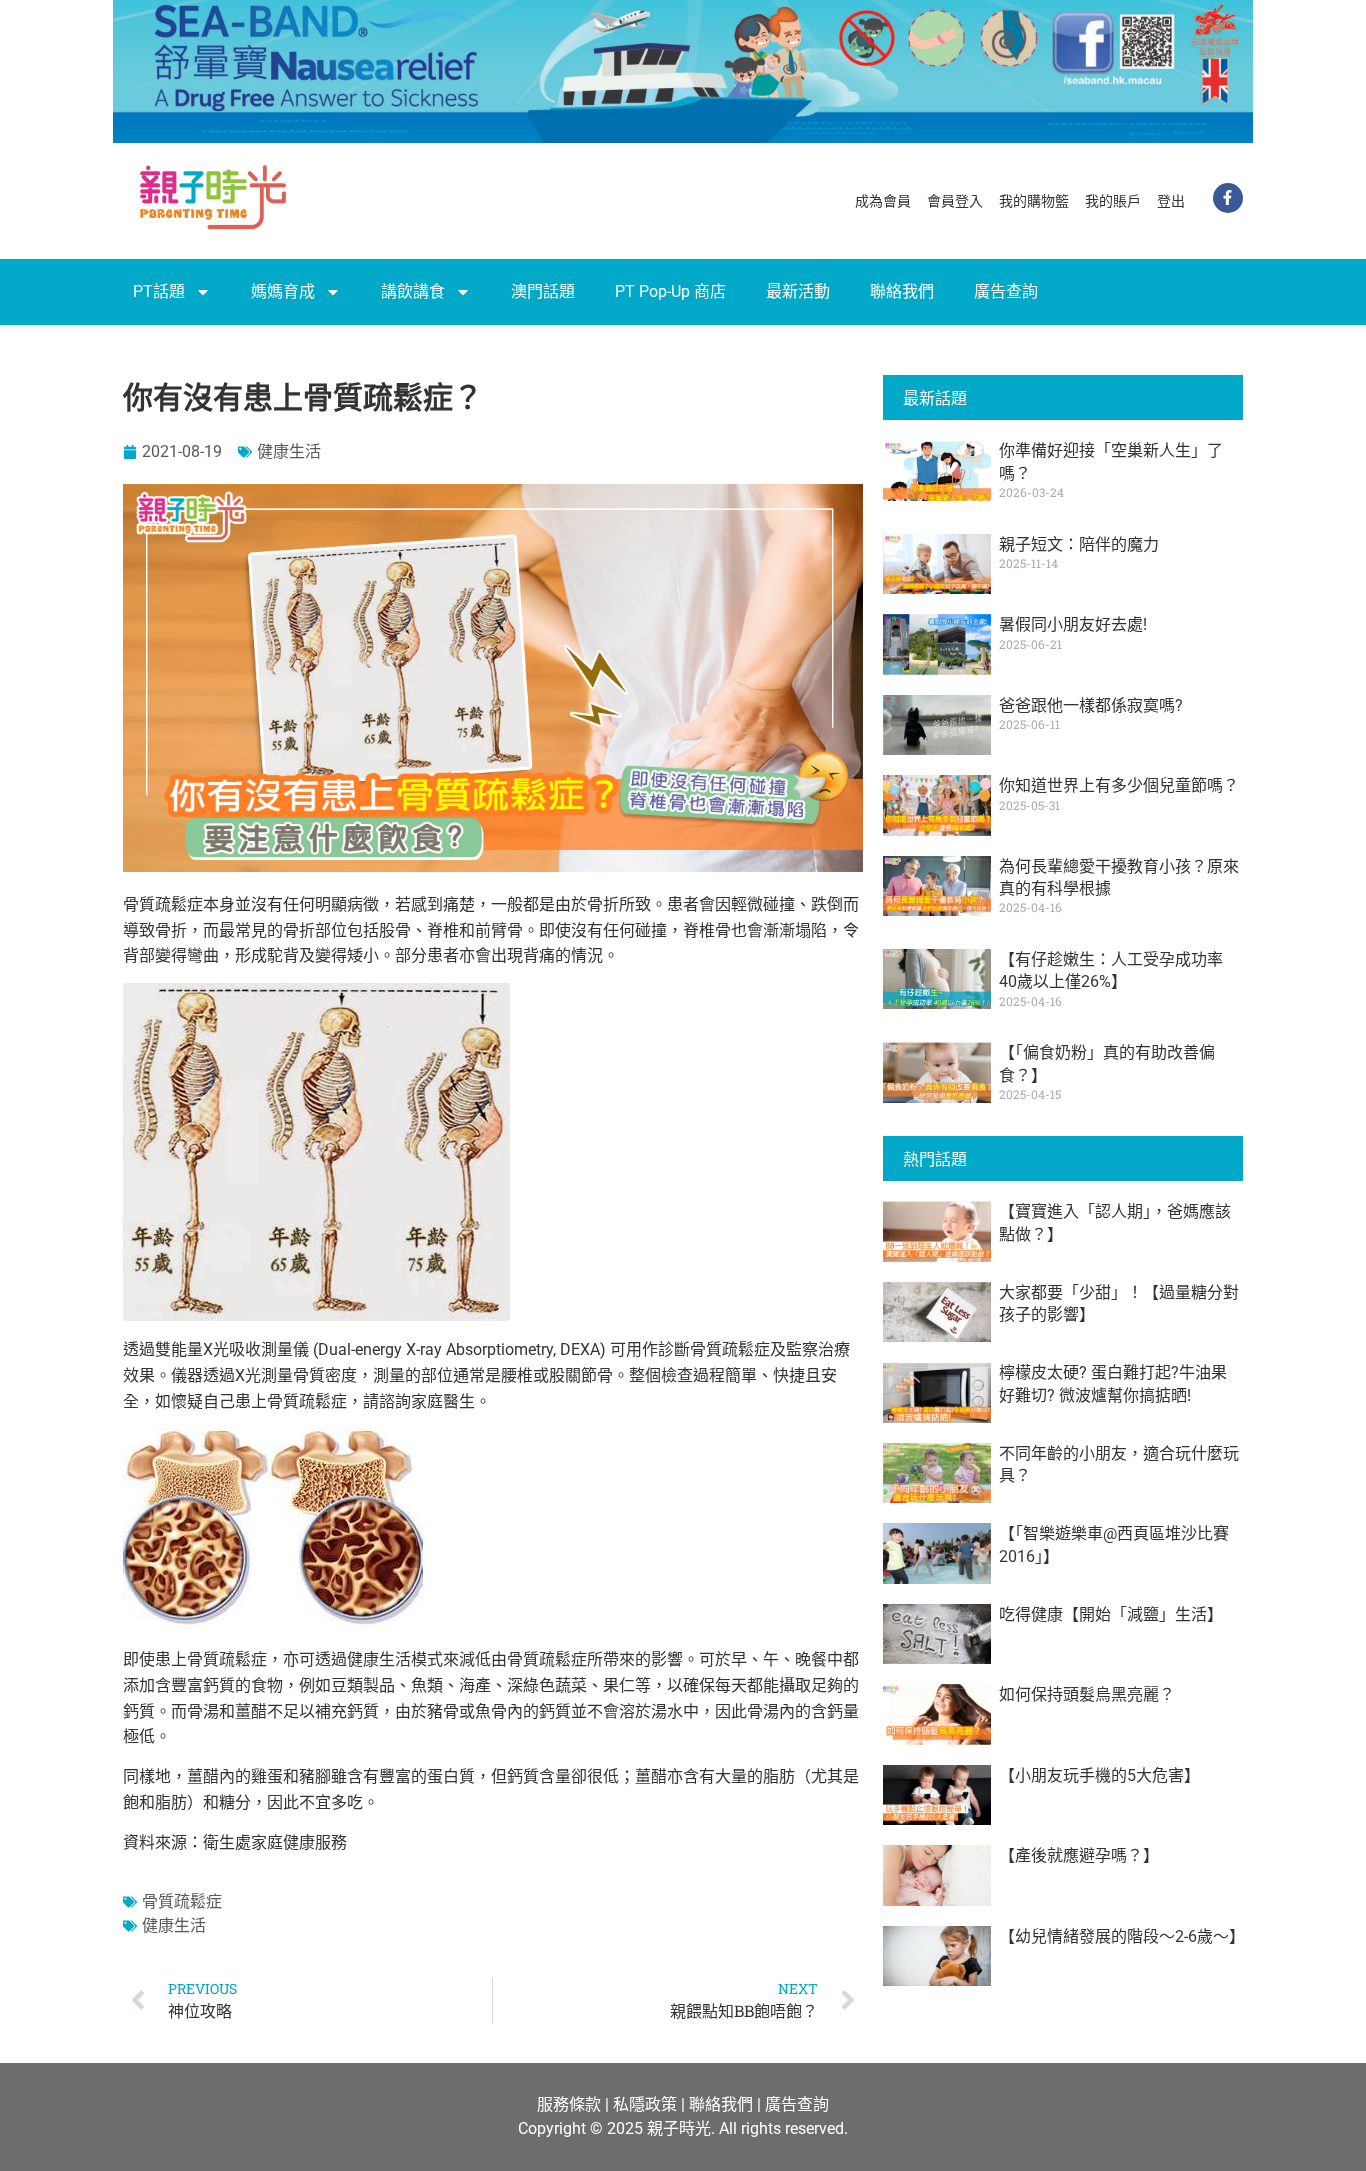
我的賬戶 (1113, 201)
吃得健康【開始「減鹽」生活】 (1111, 1614)
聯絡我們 (902, 291)
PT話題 (159, 291)
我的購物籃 (1034, 201)
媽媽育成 (283, 291)
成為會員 (883, 201)
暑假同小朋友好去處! (1073, 624)
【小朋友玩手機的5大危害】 (1099, 1775)
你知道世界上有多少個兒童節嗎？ (1119, 785)
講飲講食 (413, 291)
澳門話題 (543, 291)
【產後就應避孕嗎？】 (1079, 1855)
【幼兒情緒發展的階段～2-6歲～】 (1122, 1936)
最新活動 (798, 291)
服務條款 (569, 2104)
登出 (1171, 201)
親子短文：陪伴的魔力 (1079, 544)
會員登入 (955, 201)
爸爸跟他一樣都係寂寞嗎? (1091, 705)
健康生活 (289, 451)
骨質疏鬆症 (182, 1901)
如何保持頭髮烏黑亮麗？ (1087, 1694)
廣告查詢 (1006, 291)
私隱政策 (645, 2104)
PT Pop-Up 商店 (670, 291)
